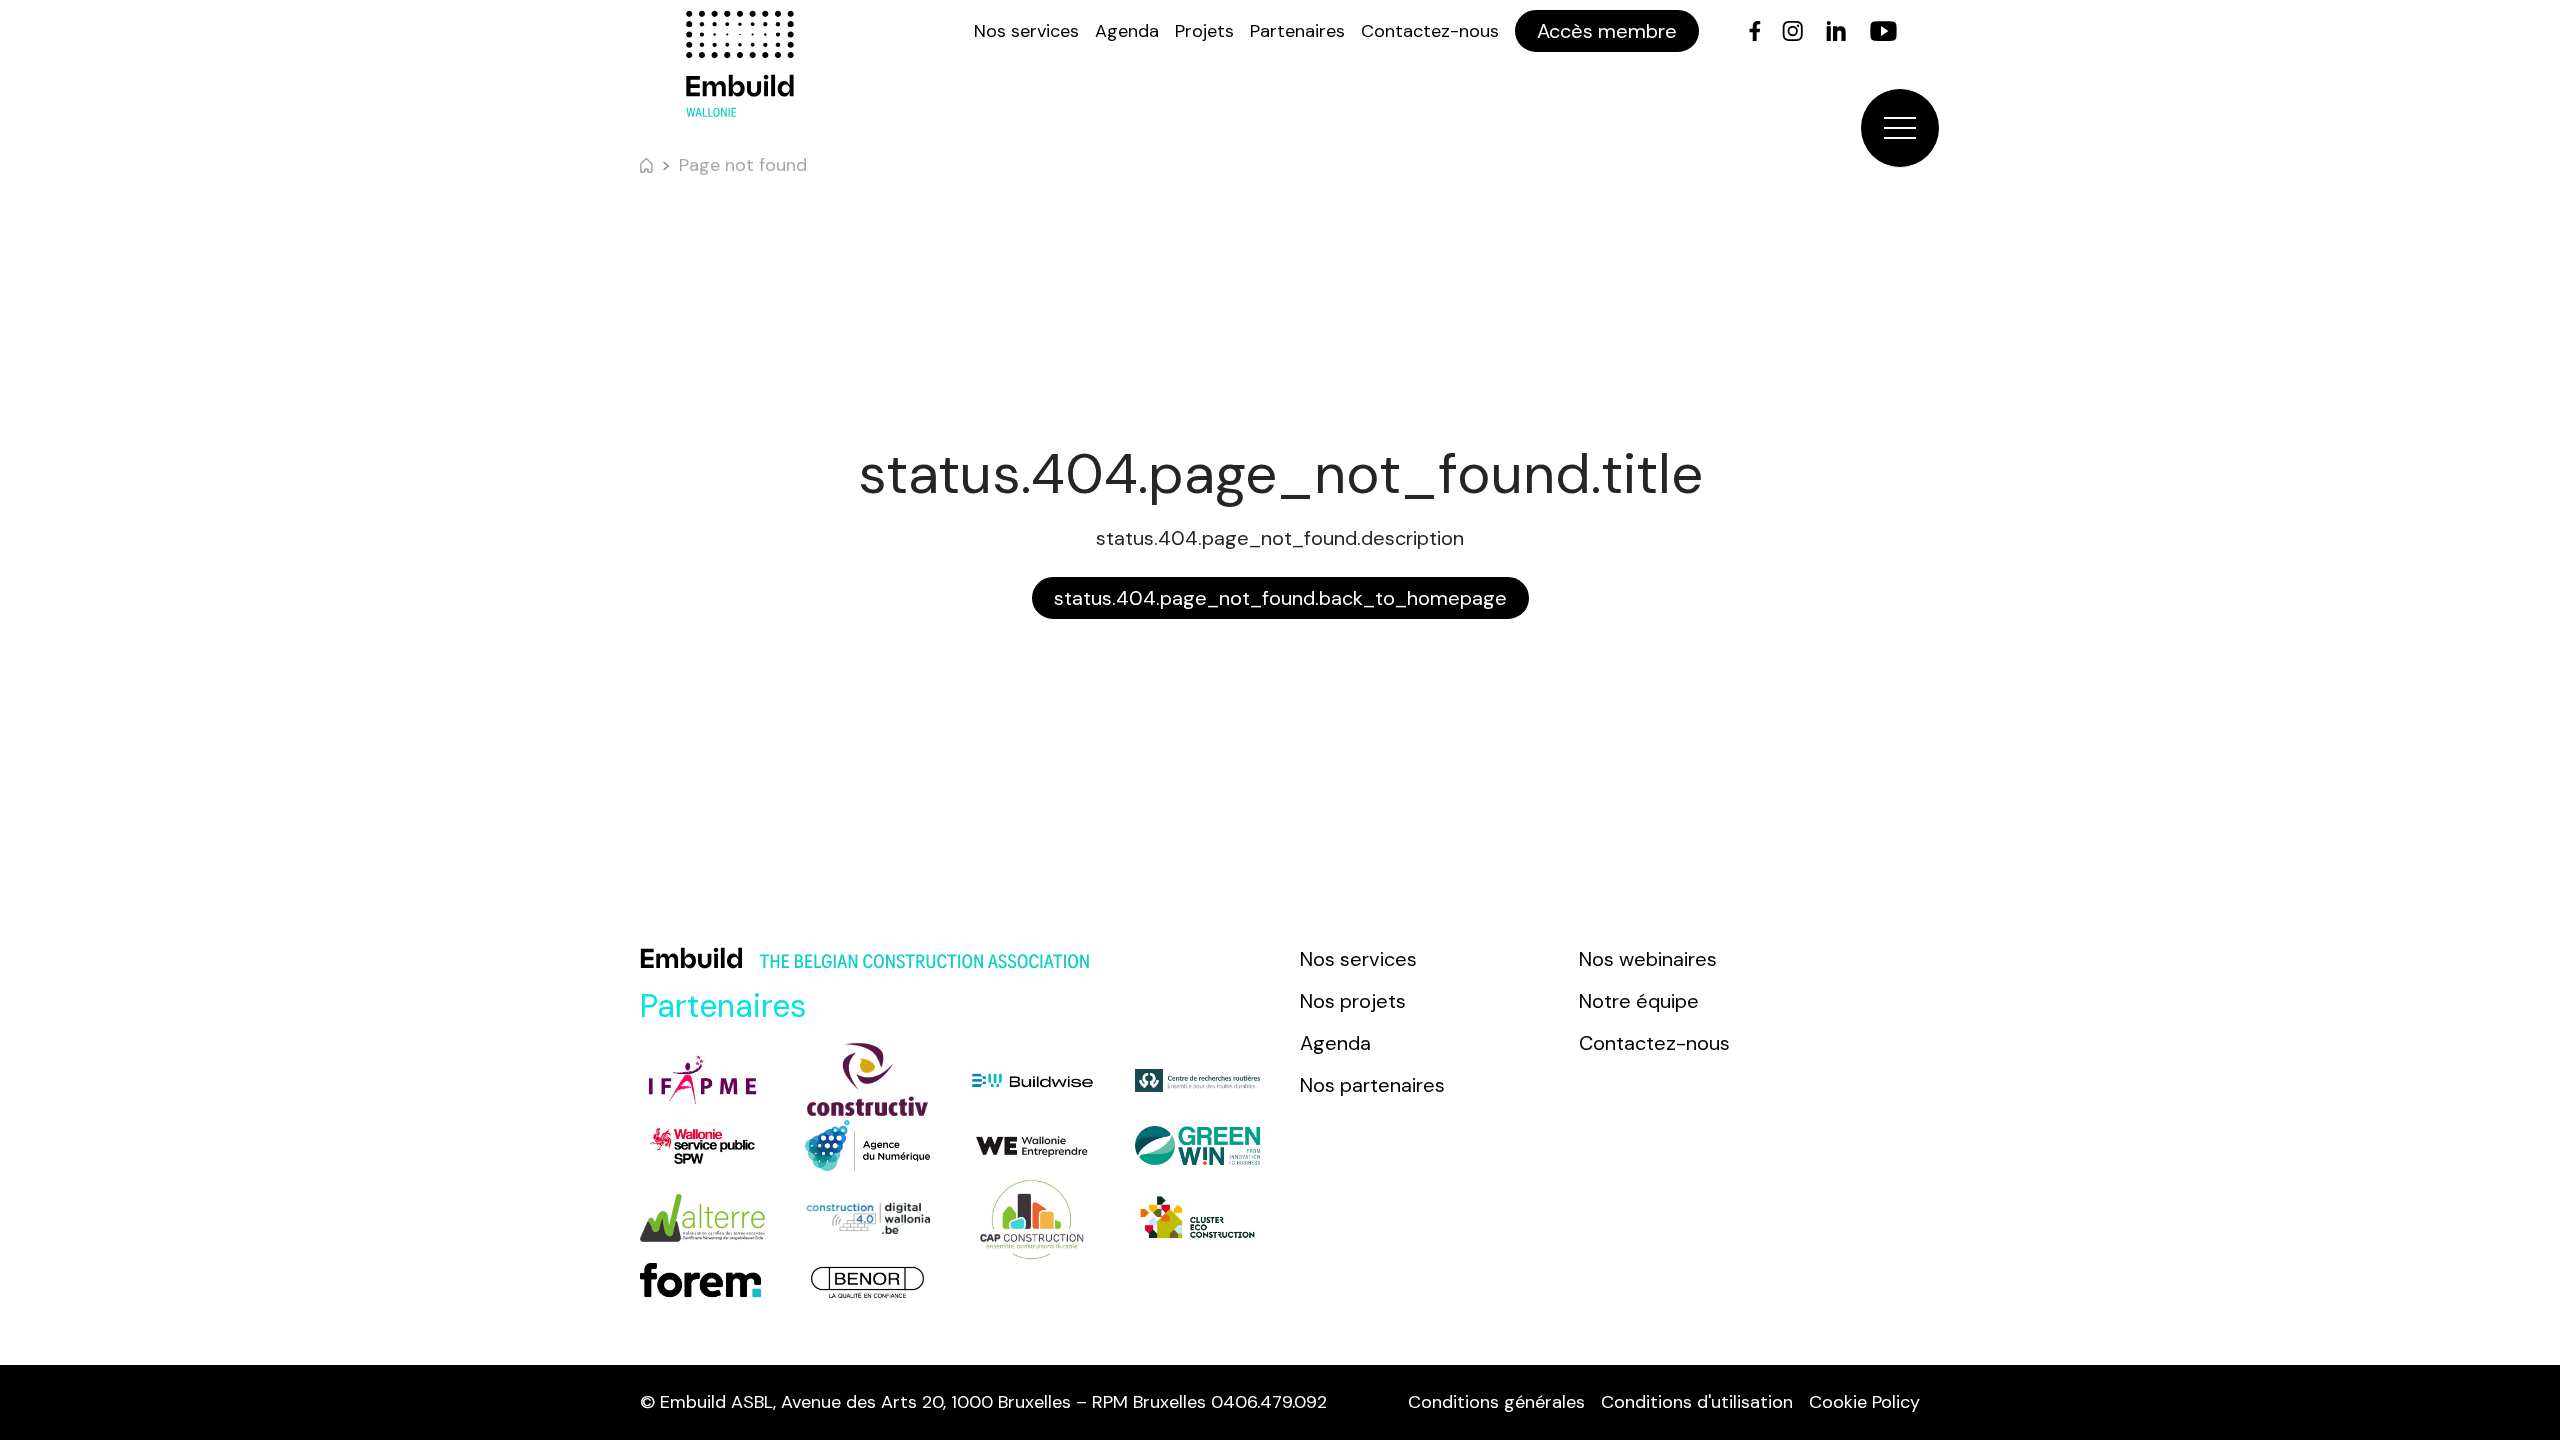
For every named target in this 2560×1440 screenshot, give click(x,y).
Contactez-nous (1430, 31)
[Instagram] (1792, 31)
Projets (1204, 31)
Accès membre (1607, 31)
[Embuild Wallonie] (740, 64)
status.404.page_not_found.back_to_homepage (1280, 598)
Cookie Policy (1864, 1402)
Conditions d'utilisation (1697, 1402)
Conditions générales (1496, 1402)
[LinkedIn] (1836, 31)
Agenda (1127, 31)
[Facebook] (1755, 31)
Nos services (1026, 31)
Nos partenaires (1372, 1085)
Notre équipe (1639, 1001)
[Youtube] (1883, 31)
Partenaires (1297, 31)
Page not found (743, 165)
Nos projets (1353, 1001)
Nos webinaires (1648, 959)
